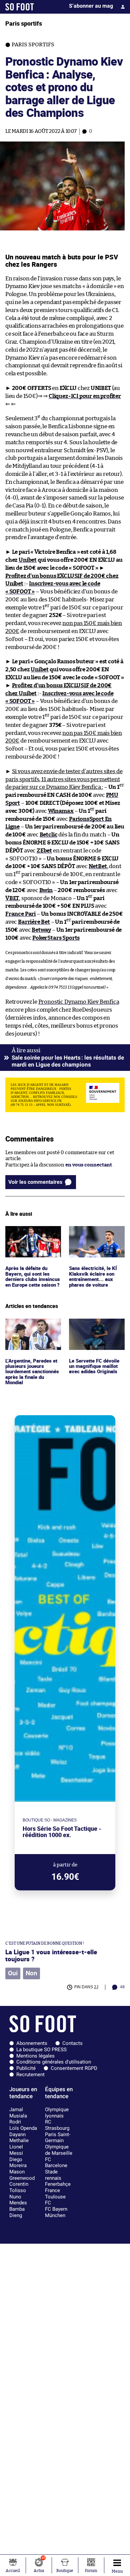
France (52, 2190)
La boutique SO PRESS (41, 2050)
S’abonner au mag (91, 6)
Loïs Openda (23, 2128)
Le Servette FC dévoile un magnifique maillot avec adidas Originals (95, 1328)
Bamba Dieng (17, 2212)
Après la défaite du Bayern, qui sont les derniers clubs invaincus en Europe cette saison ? (29, 1241)
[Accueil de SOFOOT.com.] (20, 7)
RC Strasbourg (57, 2125)
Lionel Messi (16, 2150)
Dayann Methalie (19, 2138)
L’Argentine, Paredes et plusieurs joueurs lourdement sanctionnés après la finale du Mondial (32, 1334)
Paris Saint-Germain (58, 2138)
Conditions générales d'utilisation (54, 2062)
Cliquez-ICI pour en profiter (85, 396)
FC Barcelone (56, 2163)
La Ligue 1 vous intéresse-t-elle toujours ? (51, 1955)
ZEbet (44, 851)
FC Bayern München (56, 2212)
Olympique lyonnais (57, 2113)
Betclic (49, 835)
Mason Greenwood (22, 2175)
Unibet (28, 560)
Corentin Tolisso (19, 2187)
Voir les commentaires (35, 1182)
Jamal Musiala (18, 2113)
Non (31, 1973)
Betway (41, 930)
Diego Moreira (18, 2163)
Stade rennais (53, 2175)
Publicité (26, 2068)
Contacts (72, 2043)
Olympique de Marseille (59, 2150)
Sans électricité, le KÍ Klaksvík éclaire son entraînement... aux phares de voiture (94, 1238)
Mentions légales (35, 2056)
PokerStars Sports (56, 938)
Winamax (61, 811)
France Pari (20, 914)
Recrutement (30, 2075)
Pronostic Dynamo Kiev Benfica (79, 1002)
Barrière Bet (34, 922)
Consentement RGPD (74, 2068)
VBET (12, 898)
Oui (13, 1973)
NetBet (98, 866)
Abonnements (32, 2043)
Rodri (15, 2122)
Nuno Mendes (18, 2200)
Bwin (46, 890)
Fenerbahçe (58, 2184)
